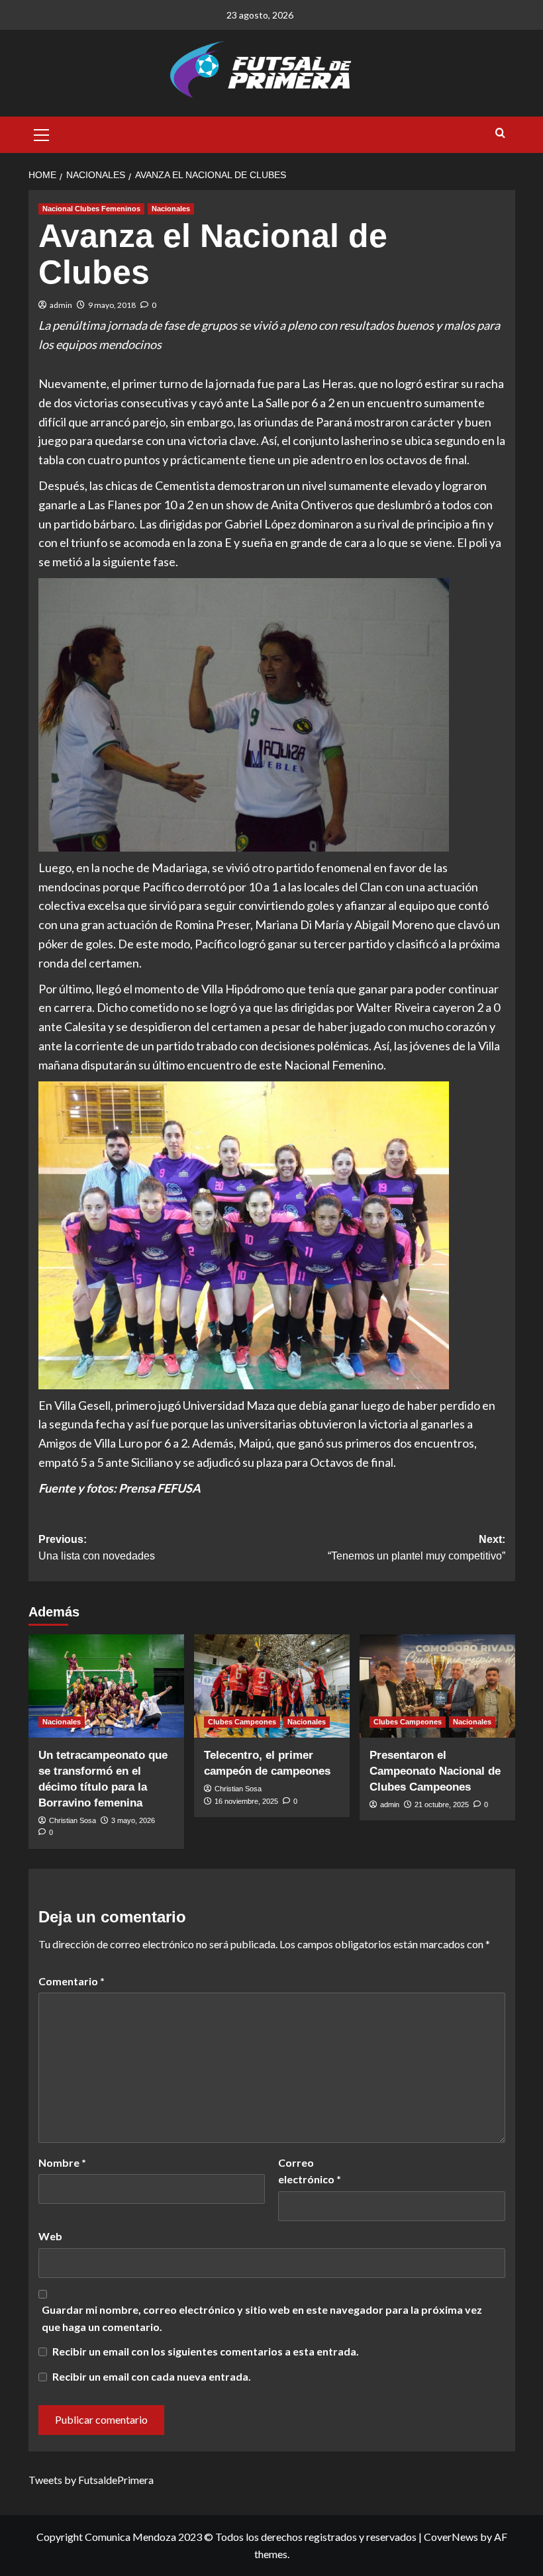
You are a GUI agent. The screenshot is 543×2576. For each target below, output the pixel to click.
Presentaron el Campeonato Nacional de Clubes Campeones (435, 1771)
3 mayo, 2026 (133, 1820)
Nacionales (171, 209)
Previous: (97, 1548)
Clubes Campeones (242, 1722)
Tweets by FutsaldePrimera (91, 2480)
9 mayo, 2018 (112, 305)
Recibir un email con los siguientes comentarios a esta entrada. (206, 2351)
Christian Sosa (73, 1820)
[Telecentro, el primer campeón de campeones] (272, 1686)
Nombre (62, 2162)
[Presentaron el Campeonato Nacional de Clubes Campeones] (437, 1686)
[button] (42, 133)
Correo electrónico (310, 2171)
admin (61, 305)
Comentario (72, 1981)
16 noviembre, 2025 (246, 1801)
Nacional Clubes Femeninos (91, 209)
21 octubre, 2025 (442, 1805)
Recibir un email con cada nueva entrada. (152, 2376)
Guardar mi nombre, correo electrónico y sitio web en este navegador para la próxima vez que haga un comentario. (262, 2318)
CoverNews (451, 2537)
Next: (417, 1548)
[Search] (500, 133)
